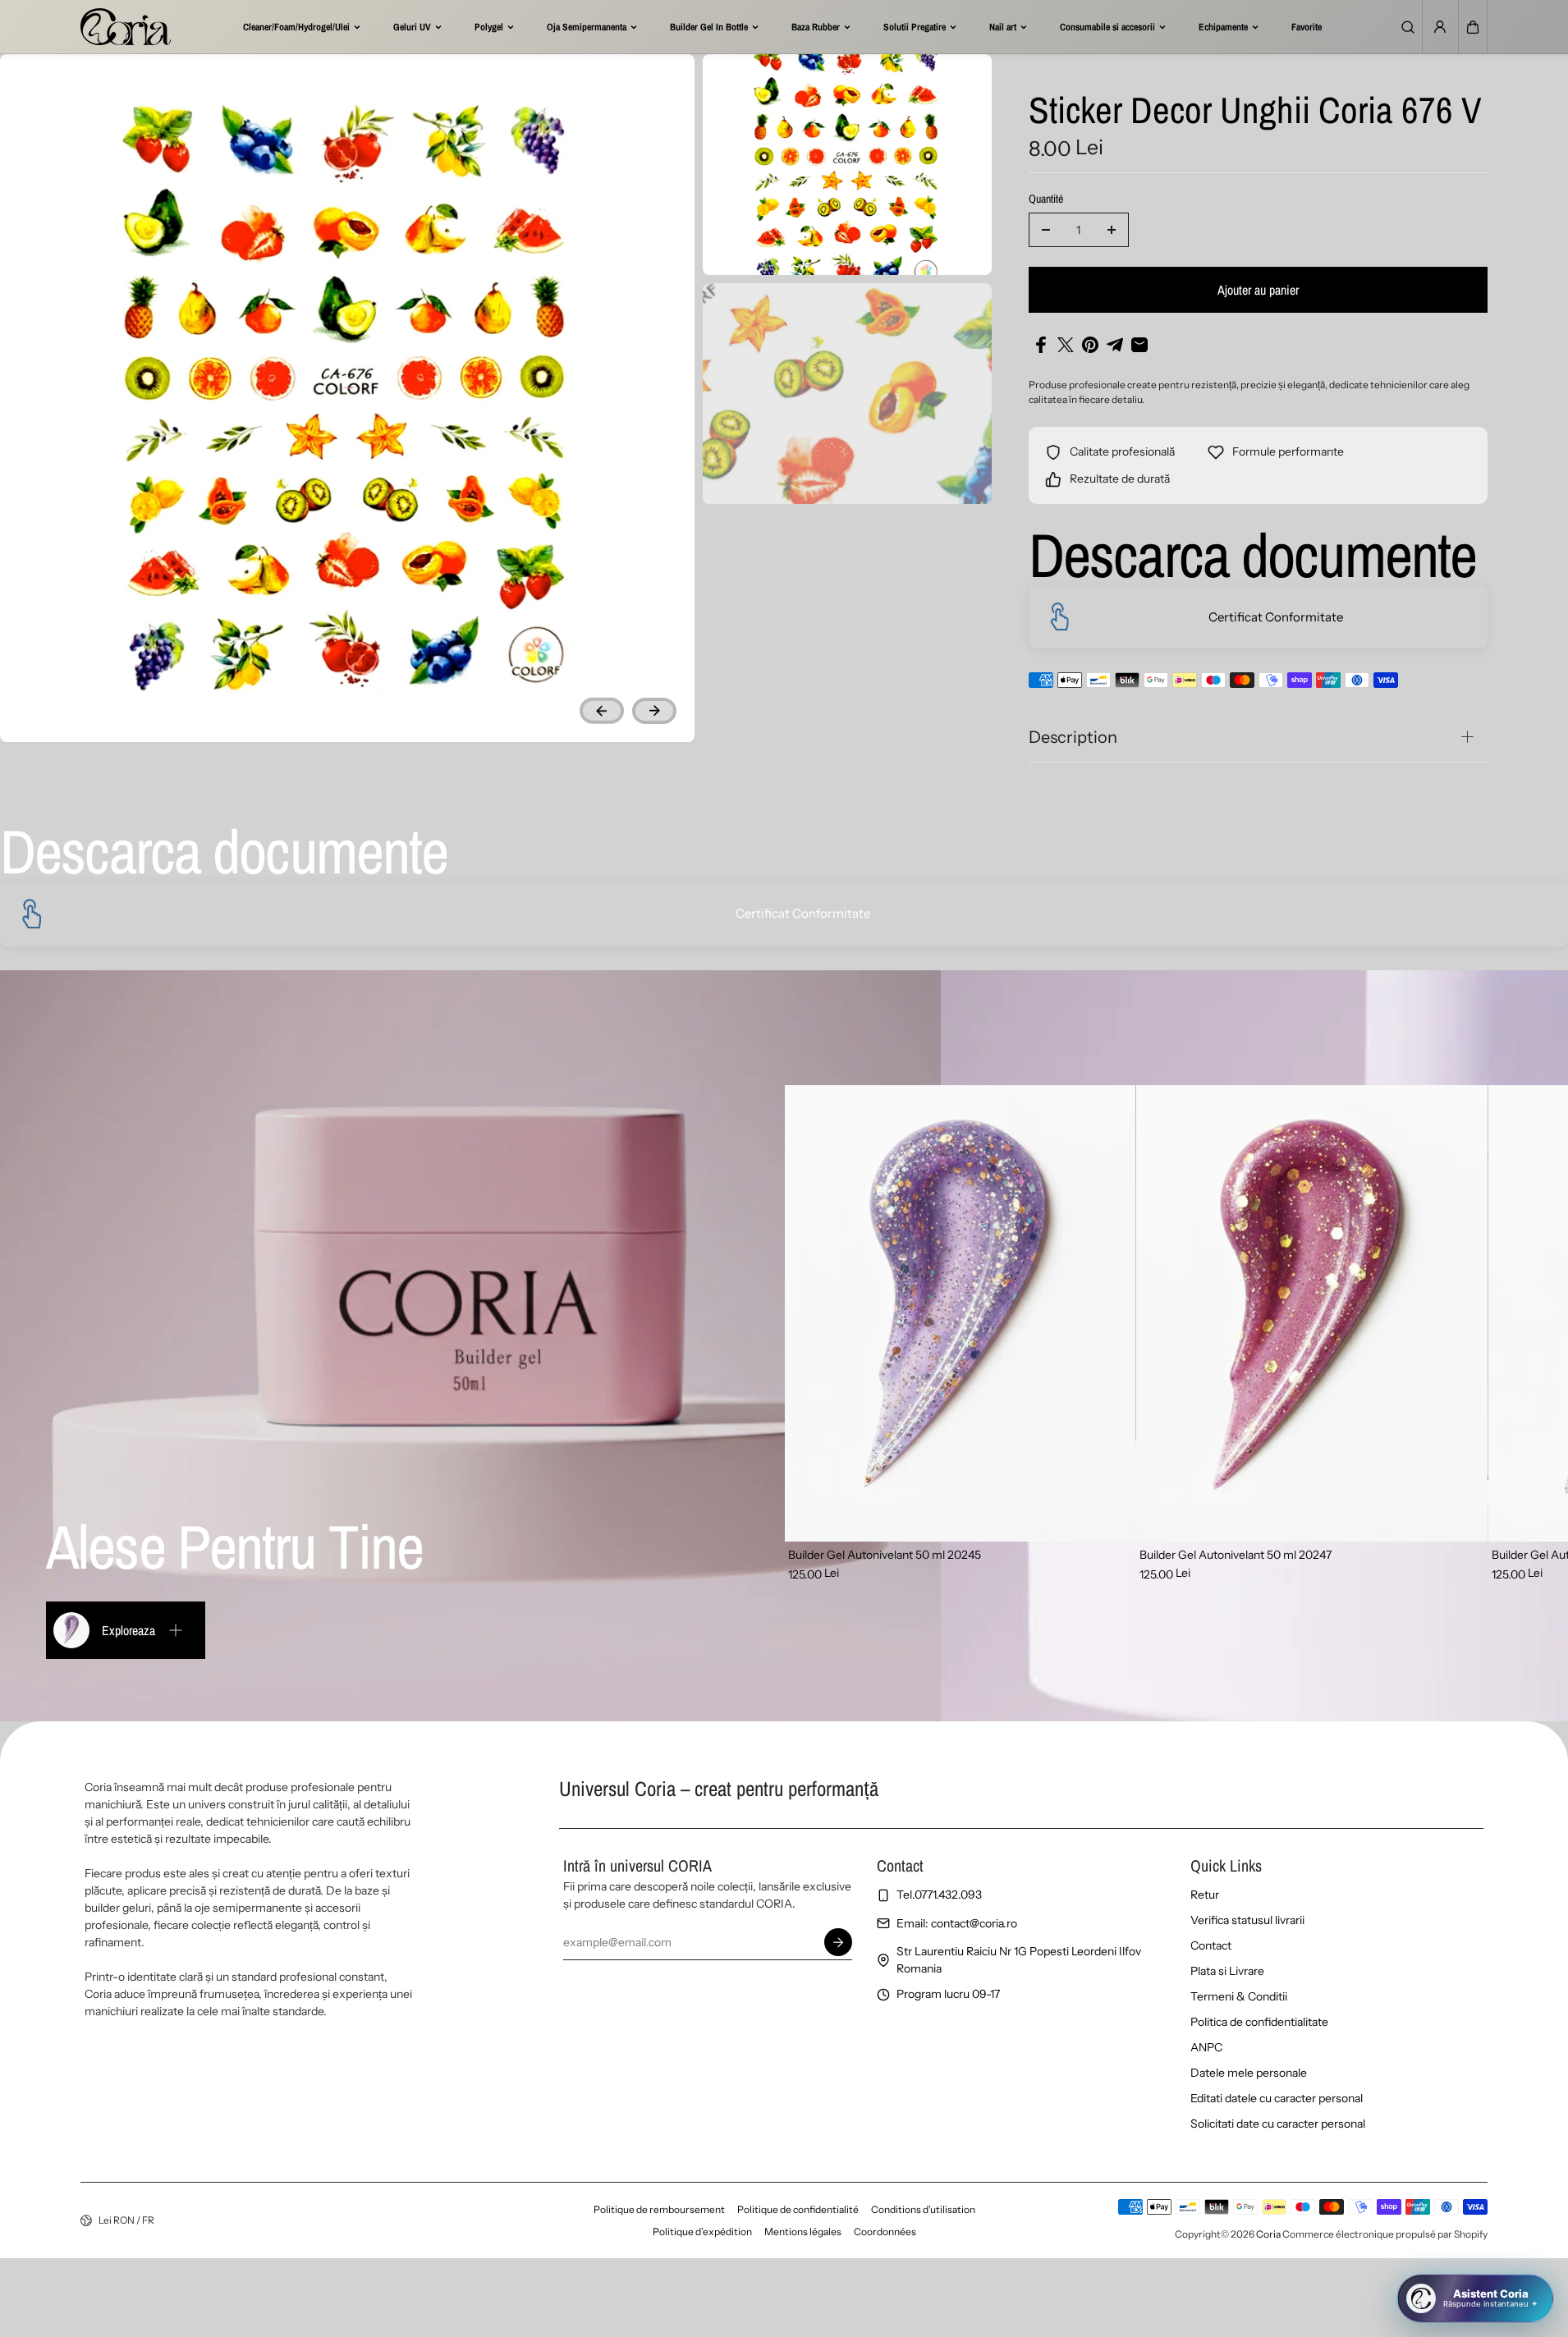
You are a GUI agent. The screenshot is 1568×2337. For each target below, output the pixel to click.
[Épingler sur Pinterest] (1090, 345)
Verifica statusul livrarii (1247, 1920)
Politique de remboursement (659, 2209)
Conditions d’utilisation (923, 2209)
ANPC (1206, 2047)
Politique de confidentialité (798, 2209)
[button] (1473, 27)
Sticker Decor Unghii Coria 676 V (1255, 112)
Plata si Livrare (1227, 1971)
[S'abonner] (838, 1942)
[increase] (1112, 230)
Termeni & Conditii (1239, 1996)
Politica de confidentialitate (1259, 2022)
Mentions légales (803, 2232)
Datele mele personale (1249, 2073)
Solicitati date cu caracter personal (1278, 2124)
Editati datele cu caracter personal (1277, 2098)
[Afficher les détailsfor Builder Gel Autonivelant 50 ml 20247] (1312, 1313)
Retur (1205, 1895)
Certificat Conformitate (1276, 617)
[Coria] (126, 27)
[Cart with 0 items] (1473, 27)
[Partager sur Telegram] (1115, 345)
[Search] (1408, 27)
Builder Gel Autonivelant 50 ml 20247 (1236, 1555)
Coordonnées (885, 2232)
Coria (1268, 2234)
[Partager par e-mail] (1139, 345)
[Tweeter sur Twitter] (1066, 345)
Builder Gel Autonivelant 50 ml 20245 (885, 1555)
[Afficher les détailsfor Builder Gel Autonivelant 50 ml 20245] (961, 1313)
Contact (1211, 1945)
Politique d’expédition (702, 2232)
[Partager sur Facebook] (1041, 345)
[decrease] (1046, 230)
